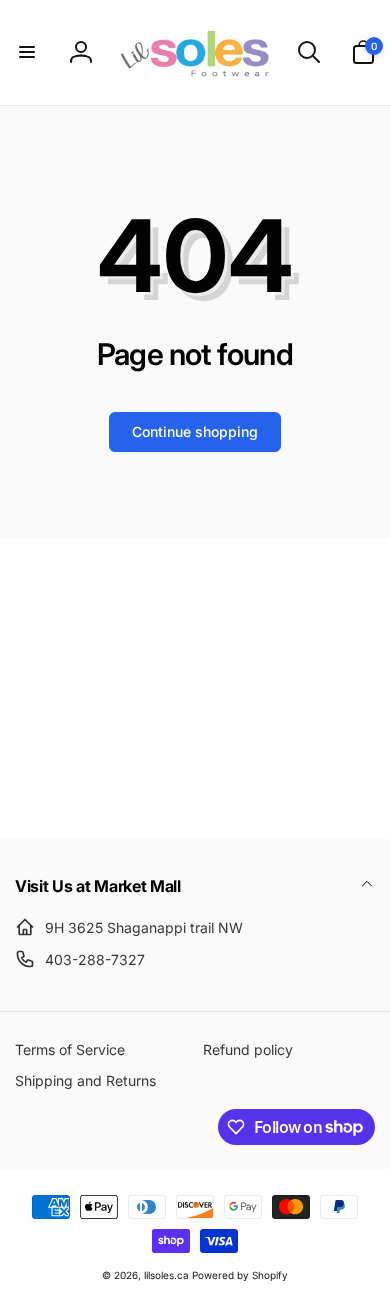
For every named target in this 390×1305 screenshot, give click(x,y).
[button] (27, 52)
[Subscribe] (335, 741)
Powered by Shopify (240, 1275)
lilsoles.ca (166, 1275)
